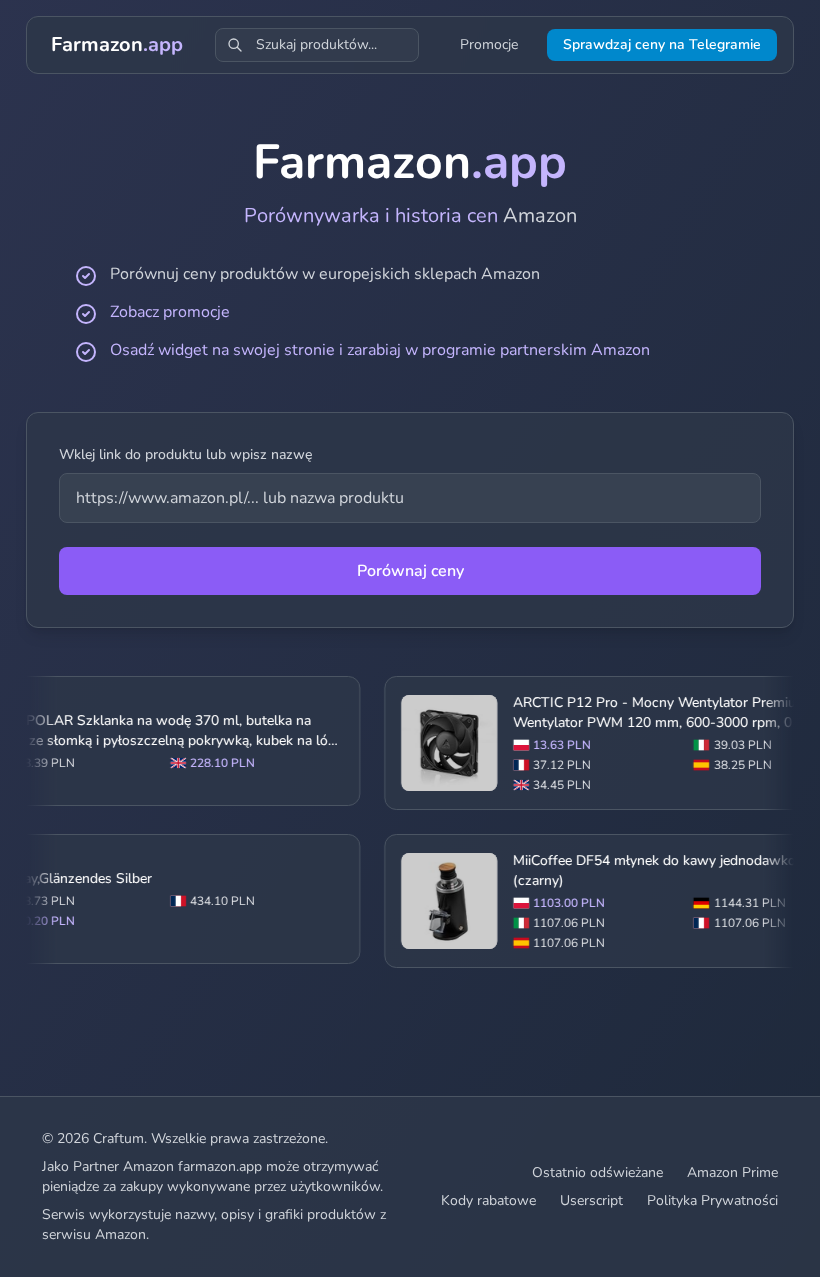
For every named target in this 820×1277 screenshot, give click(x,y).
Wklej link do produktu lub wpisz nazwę (185, 454)
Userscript (591, 1200)
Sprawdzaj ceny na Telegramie (662, 44)
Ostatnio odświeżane (597, 1172)
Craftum (118, 1138)
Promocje (489, 44)
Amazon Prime (732, 1172)
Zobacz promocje (170, 312)
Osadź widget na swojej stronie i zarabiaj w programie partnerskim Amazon (380, 350)
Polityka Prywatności (712, 1200)
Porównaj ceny (410, 571)
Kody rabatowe (488, 1200)
